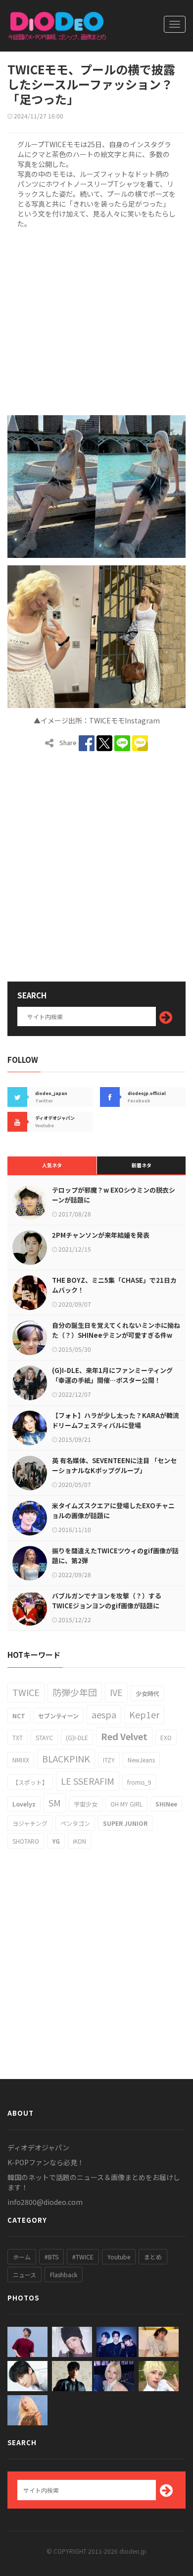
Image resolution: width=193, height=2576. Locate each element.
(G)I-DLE (77, 1737)
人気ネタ (52, 1165)
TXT (18, 1737)
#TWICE (83, 2257)
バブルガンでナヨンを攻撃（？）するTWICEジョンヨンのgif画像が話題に (107, 1601)
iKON (79, 1841)
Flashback (64, 2275)
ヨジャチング (30, 1823)
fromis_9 (139, 1782)
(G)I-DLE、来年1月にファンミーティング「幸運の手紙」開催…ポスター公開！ (112, 1375)
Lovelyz (24, 1804)
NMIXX (21, 1760)
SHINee (166, 1804)
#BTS (51, 2257)
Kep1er (144, 1714)
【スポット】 (30, 1782)
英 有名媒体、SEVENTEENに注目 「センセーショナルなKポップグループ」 (114, 1465)
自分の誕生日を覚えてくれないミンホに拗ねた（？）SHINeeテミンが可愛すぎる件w (116, 1330)
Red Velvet (124, 1736)
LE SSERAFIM (88, 1781)
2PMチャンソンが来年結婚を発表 (101, 1235)
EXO (166, 1737)
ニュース (24, 2275)
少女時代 (147, 1693)
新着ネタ (142, 1165)
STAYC (44, 1737)
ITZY (109, 1760)
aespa (104, 1714)
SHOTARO (26, 1841)
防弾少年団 (75, 1692)
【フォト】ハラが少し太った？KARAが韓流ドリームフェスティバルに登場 (116, 1420)
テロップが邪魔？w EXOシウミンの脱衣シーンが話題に (114, 1195)
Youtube (119, 2257)
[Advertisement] (96, 320)
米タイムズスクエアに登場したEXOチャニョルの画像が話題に (113, 1510)
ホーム (22, 2257)
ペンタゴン (75, 1823)
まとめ (153, 2257)
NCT (19, 1716)
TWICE (26, 1692)
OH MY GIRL (126, 1804)
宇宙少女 (86, 1804)
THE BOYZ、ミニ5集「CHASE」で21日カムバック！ (114, 1285)
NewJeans (141, 1760)
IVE (116, 1692)
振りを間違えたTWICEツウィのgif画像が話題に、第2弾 (115, 1556)
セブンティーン (58, 1716)
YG (56, 1841)
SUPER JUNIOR (125, 1823)
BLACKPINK (66, 1758)
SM (55, 1803)
